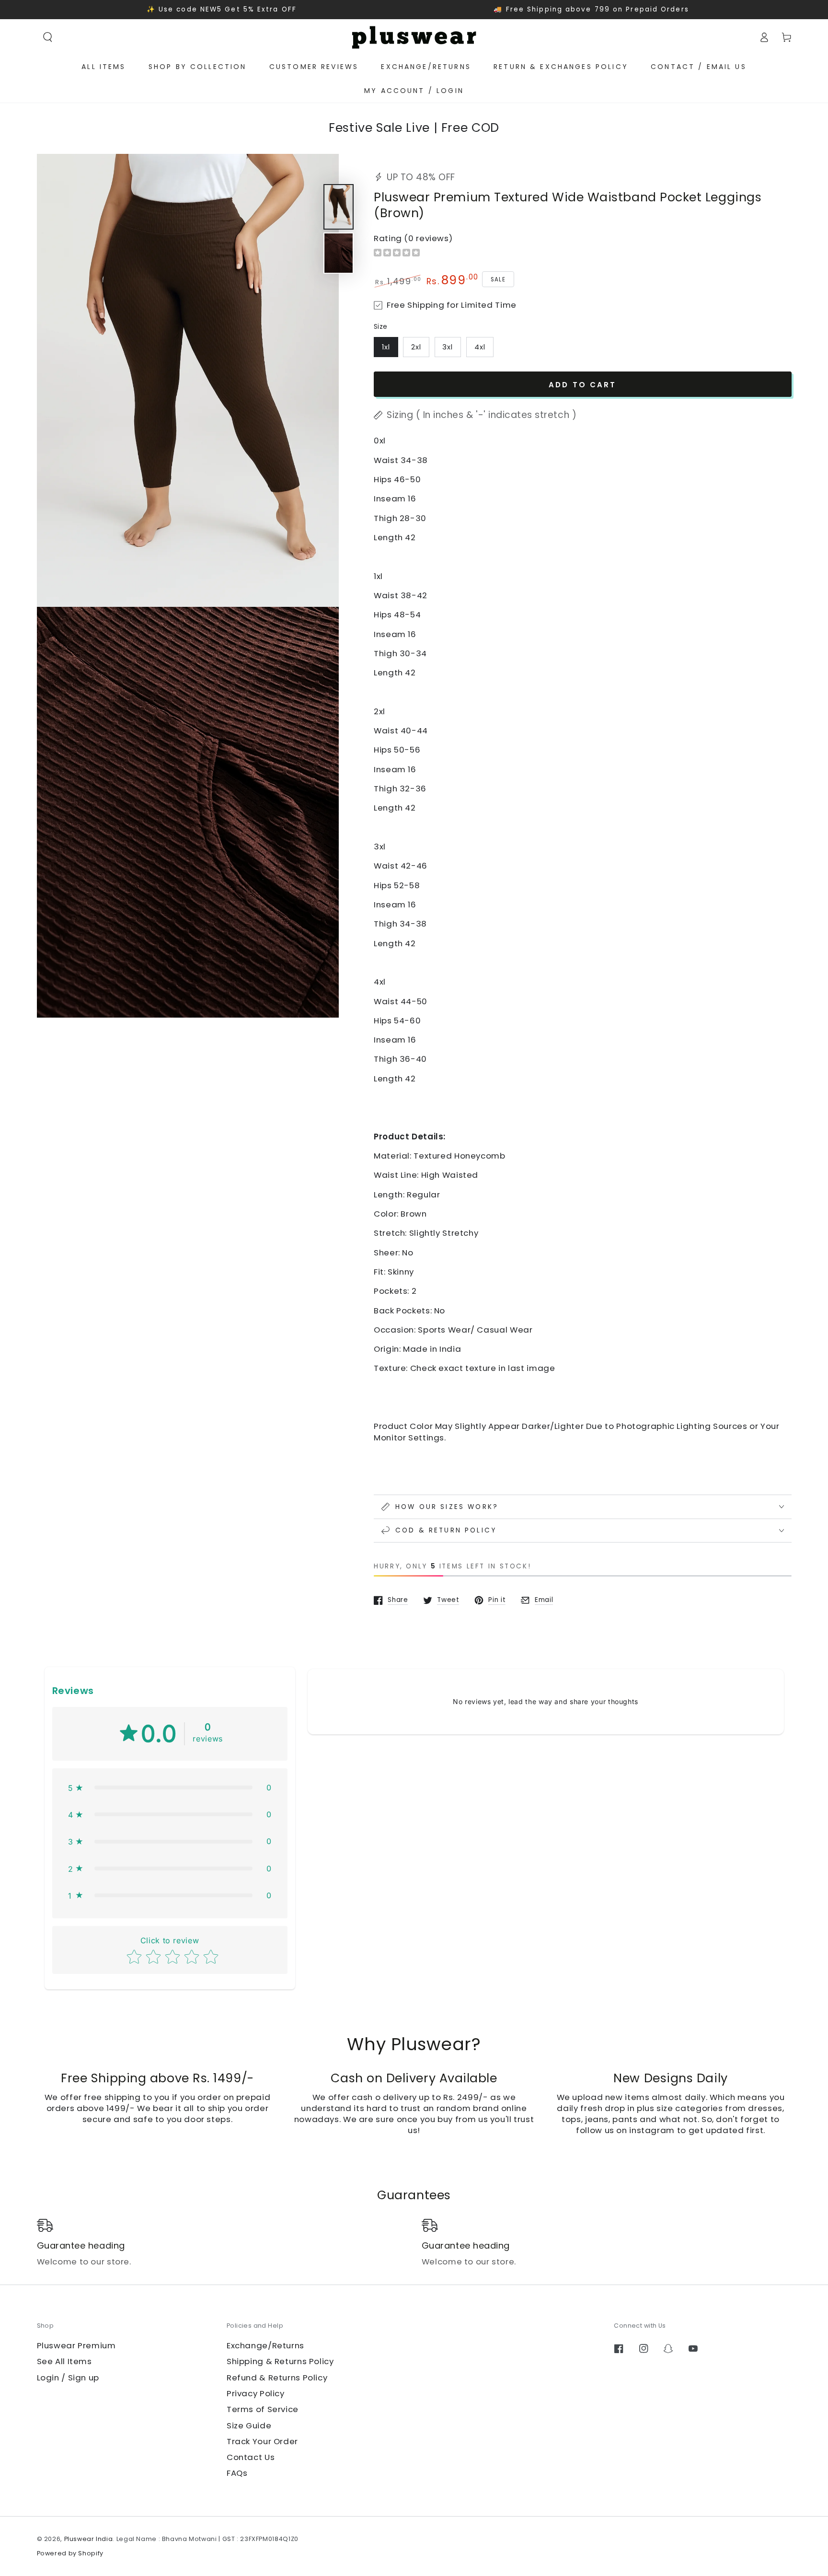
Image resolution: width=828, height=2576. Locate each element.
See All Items (64, 2361)
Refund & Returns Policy (277, 2378)
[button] (48, 37)
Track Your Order (262, 2441)
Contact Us (251, 2457)
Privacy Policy (256, 2393)
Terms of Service (263, 2409)
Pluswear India (89, 2539)
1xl (386, 347)
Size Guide (249, 2425)
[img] (397, 254)
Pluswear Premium (76, 2345)
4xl (480, 347)
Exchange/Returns (265, 2345)
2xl (416, 347)
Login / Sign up (68, 2378)
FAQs (237, 2473)
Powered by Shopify (70, 2553)
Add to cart (583, 385)
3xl (448, 347)
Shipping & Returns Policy (280, 2361)
